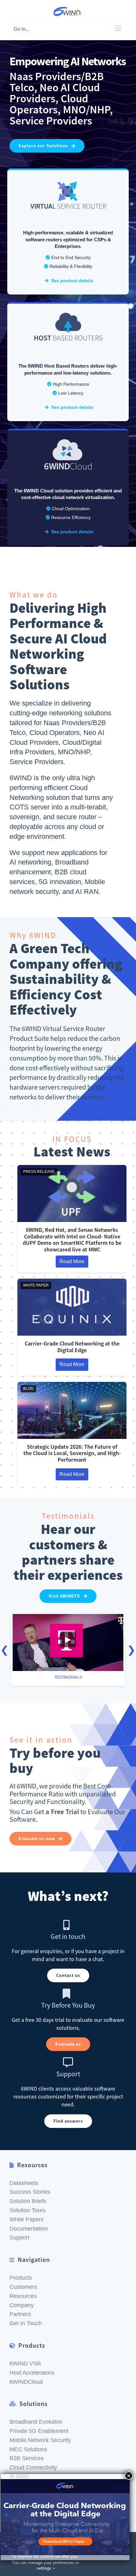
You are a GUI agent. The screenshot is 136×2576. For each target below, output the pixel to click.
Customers (23, 2287)
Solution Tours (28, 2210)
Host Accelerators (32, 2373)
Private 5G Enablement (39, 2431)
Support (19, 2237)
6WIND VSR (25, 2364)
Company (22, 2305)
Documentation (29, 2229)
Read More (72, 1261)
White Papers (27, 2219)
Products (21, 2278)
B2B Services (27, 2458)
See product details (72, 281)
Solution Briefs (28, 2201)
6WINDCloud (26, 2382)
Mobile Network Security (40, 2440)
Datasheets (24, 2183)
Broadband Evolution (36, 2422)
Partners (20, 2314)
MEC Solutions (28, 2449)
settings (45, 2568)
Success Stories (30, 2192)
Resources (23, 2296)
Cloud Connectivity (33, 2467)
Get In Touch (26, 2323)
